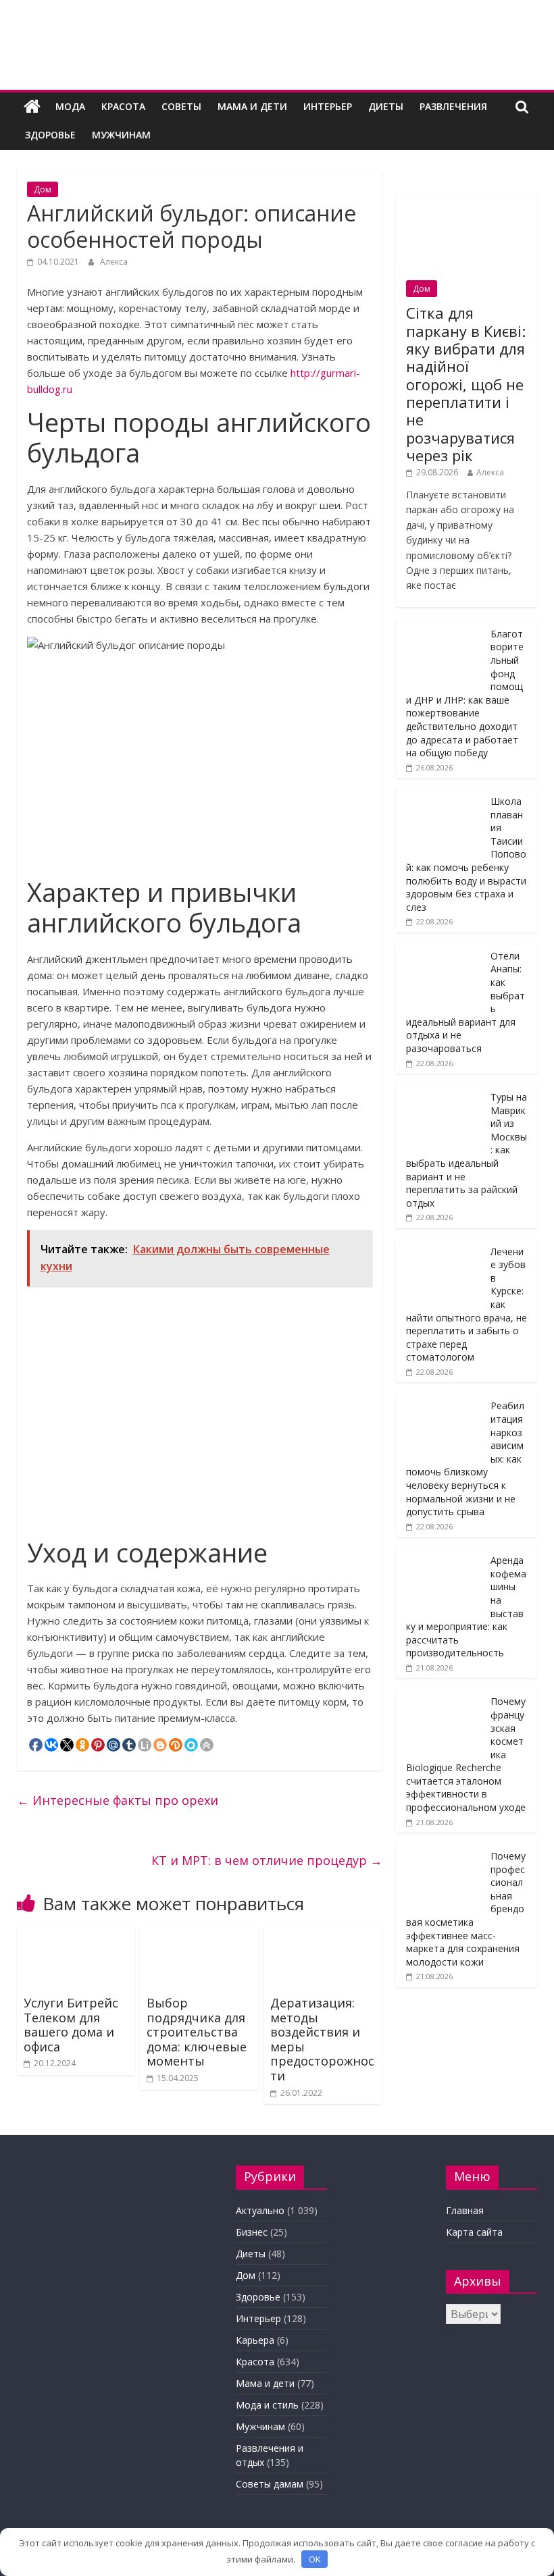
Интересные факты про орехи (118, 1800)
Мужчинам (121, 135)
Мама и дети (252, 106)
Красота (123, 106)
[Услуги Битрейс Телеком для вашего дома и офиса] (76, 1935)
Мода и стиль (267, 2405)
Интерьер (328, 106)
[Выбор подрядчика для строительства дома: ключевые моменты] (199, 1935)
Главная (465, 2210)
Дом (43, 189)
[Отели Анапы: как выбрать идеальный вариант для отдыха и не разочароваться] (440, 950)
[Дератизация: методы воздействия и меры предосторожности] (323, 1935)
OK (315, 2559)
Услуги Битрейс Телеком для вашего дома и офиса (71, 2025)
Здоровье (50, 135)
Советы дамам (270, 2484)
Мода (70, 106)
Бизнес (252, 2232)
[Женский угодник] (32, 107)
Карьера (255, 2340)
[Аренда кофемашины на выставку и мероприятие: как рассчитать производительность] (440, 1554)
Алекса (114, 262)
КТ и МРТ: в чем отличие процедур (267, 1860)
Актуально (260, 2210)
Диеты (386, 106)
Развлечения (453, 106)
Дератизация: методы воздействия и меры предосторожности (322, 2039)
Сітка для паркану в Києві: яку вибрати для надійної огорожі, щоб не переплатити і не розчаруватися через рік (466, 384)
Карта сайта (474, 2232)
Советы (181, 106)
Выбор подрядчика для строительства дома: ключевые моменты (197, 2032)
